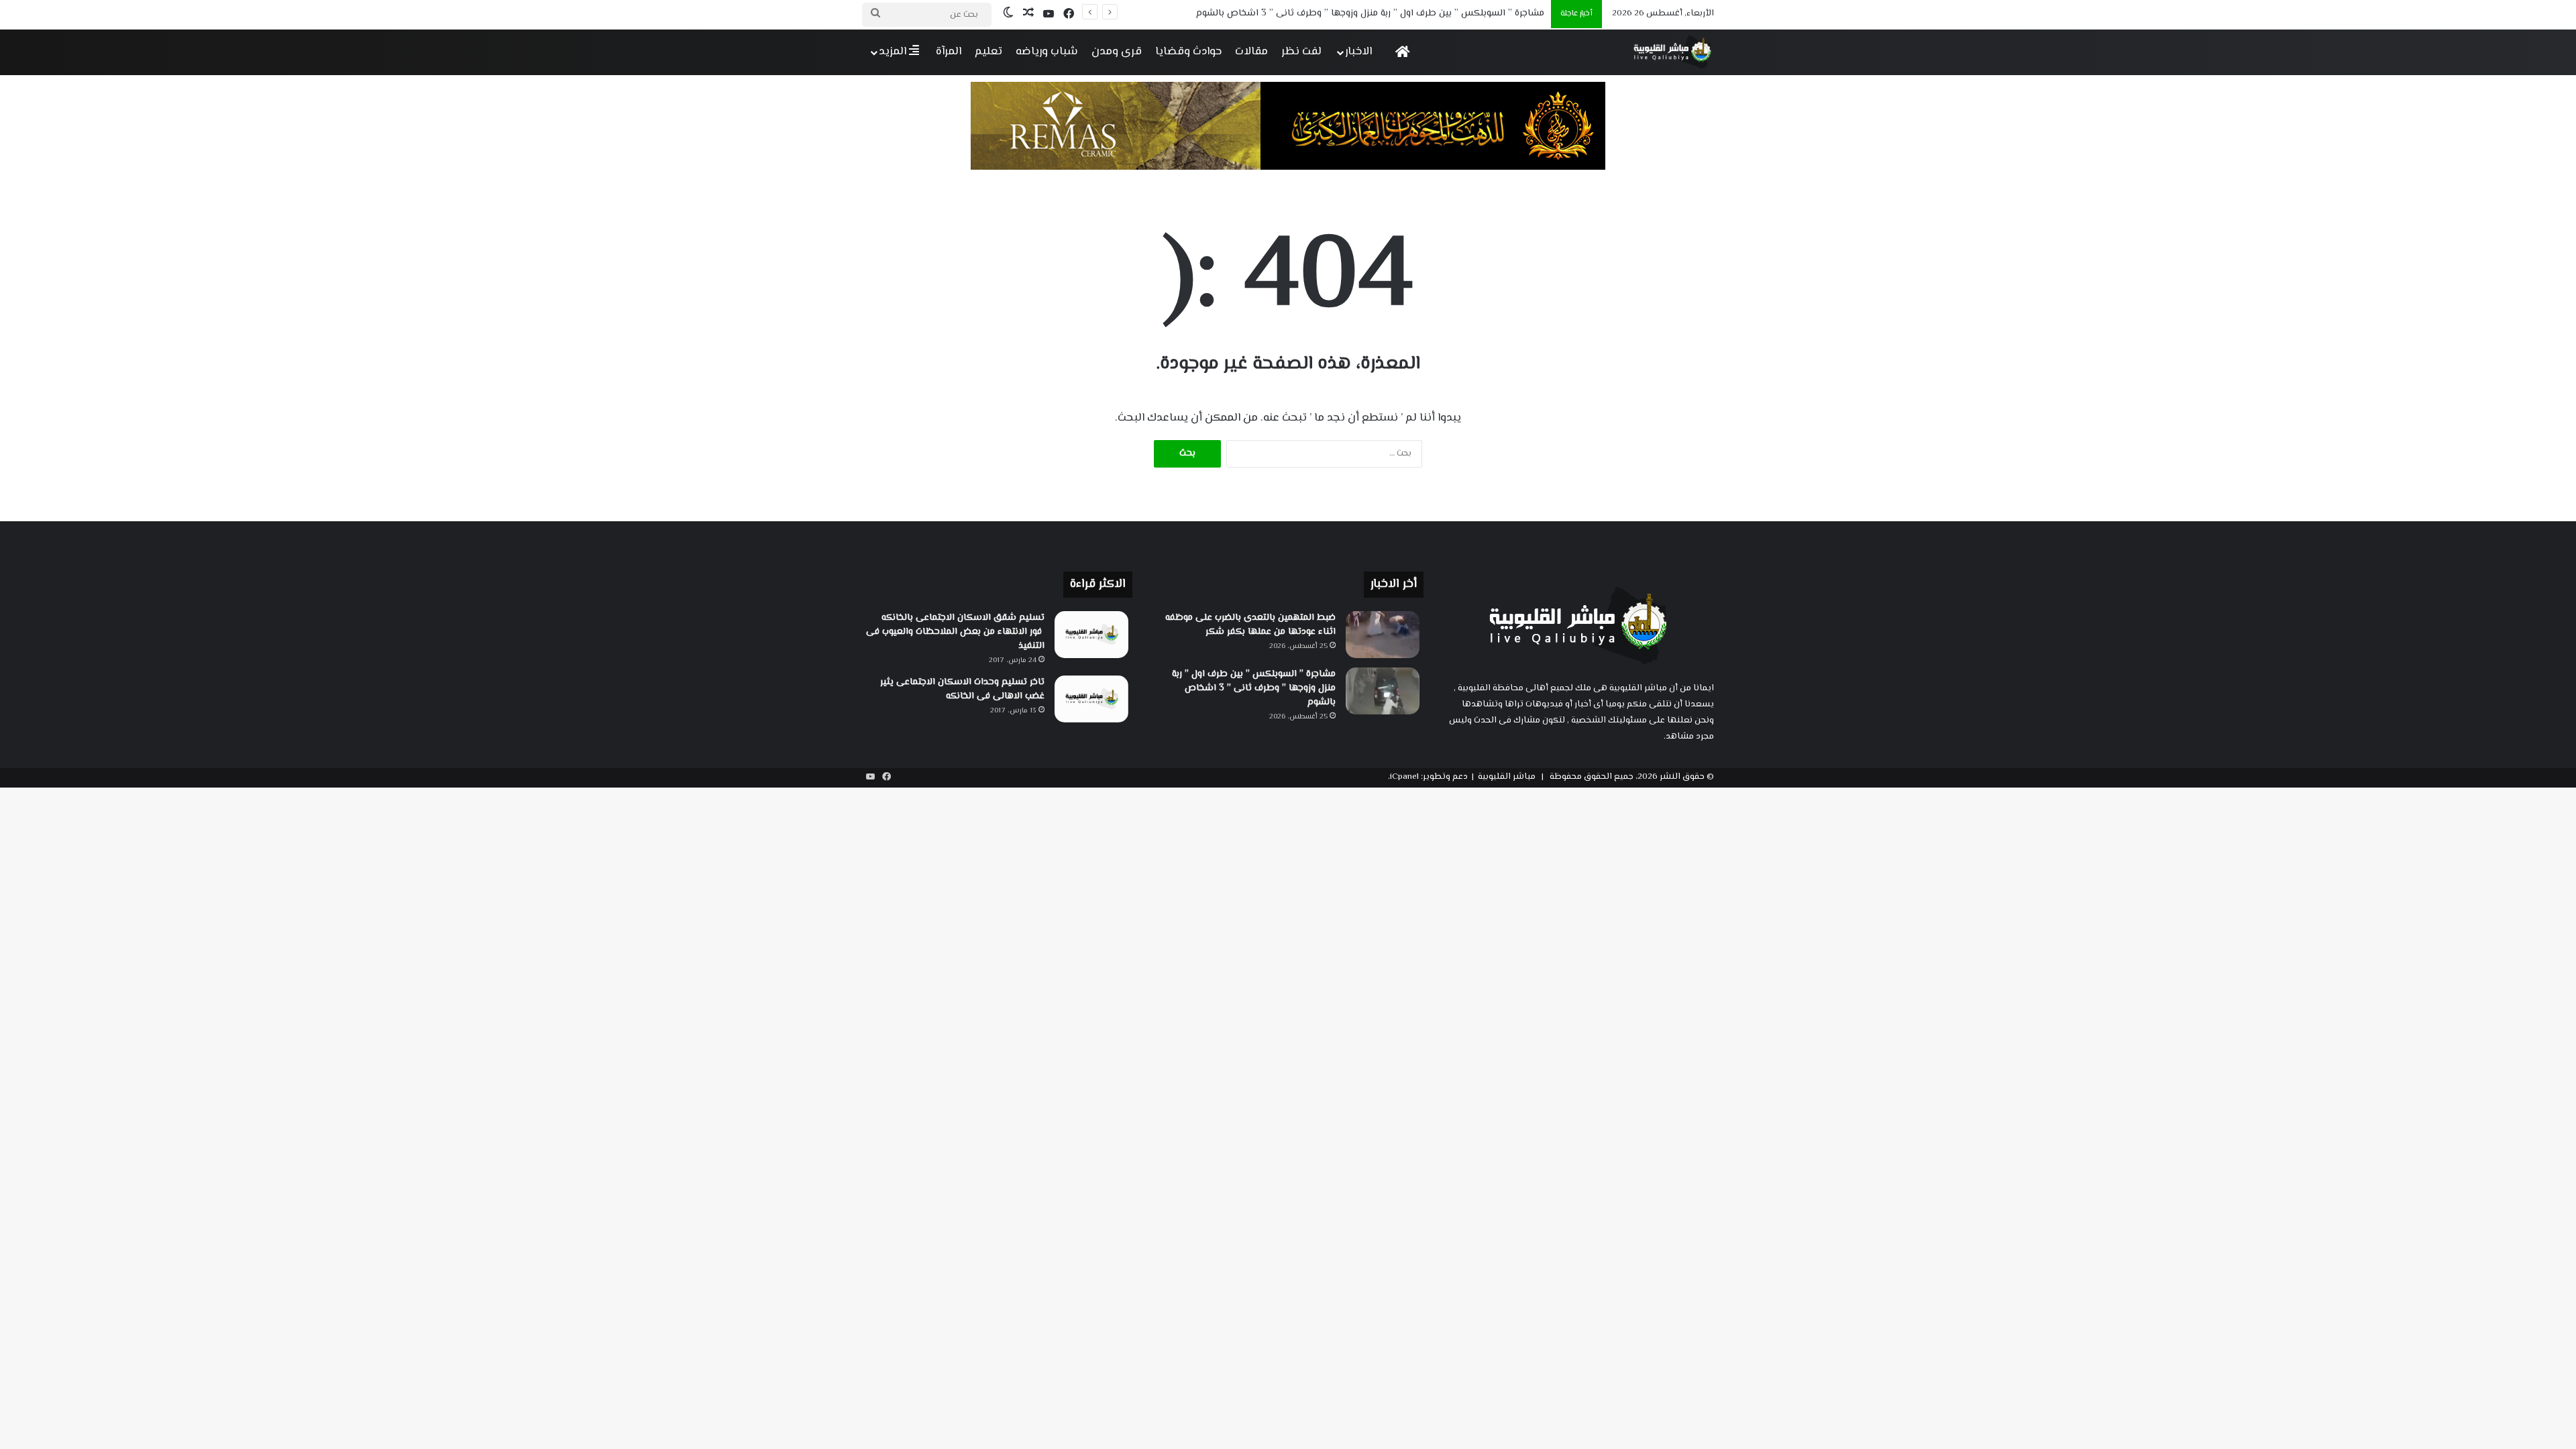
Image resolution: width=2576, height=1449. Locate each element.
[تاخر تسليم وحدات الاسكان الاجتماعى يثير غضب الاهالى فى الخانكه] (1091, 699)
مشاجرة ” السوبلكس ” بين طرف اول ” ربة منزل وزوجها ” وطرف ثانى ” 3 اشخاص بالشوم (1370, 13)
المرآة (949, 52)
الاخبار (1358, 52)
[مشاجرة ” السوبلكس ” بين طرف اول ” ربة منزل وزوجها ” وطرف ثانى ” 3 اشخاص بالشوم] (1383, 691)
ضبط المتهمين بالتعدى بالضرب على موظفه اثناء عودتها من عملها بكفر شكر (1250, 625)
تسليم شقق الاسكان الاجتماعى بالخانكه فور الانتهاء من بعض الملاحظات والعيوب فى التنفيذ (955, 632)
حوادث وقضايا (1188, 52)
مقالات (1251, 52)
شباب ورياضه (1047, 52)
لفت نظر (1301, 52)
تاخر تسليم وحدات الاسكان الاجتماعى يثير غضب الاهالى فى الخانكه (962, 689)
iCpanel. (1403, 777)
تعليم (988, 52)
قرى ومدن (1117, 52)
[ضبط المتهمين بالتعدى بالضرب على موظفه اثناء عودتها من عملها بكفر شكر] (1383, 635)
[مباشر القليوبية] (1673, 52)
